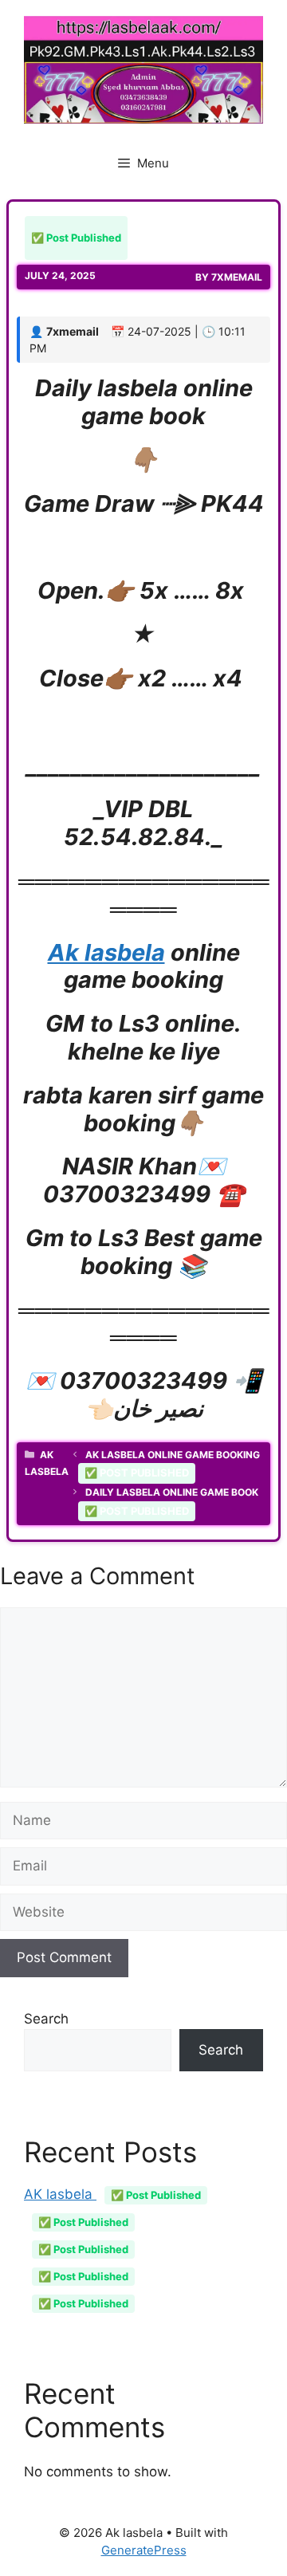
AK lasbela (112, 2194)
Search (46, 2019)
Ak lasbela (106, 952)
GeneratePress (144, 2550)
